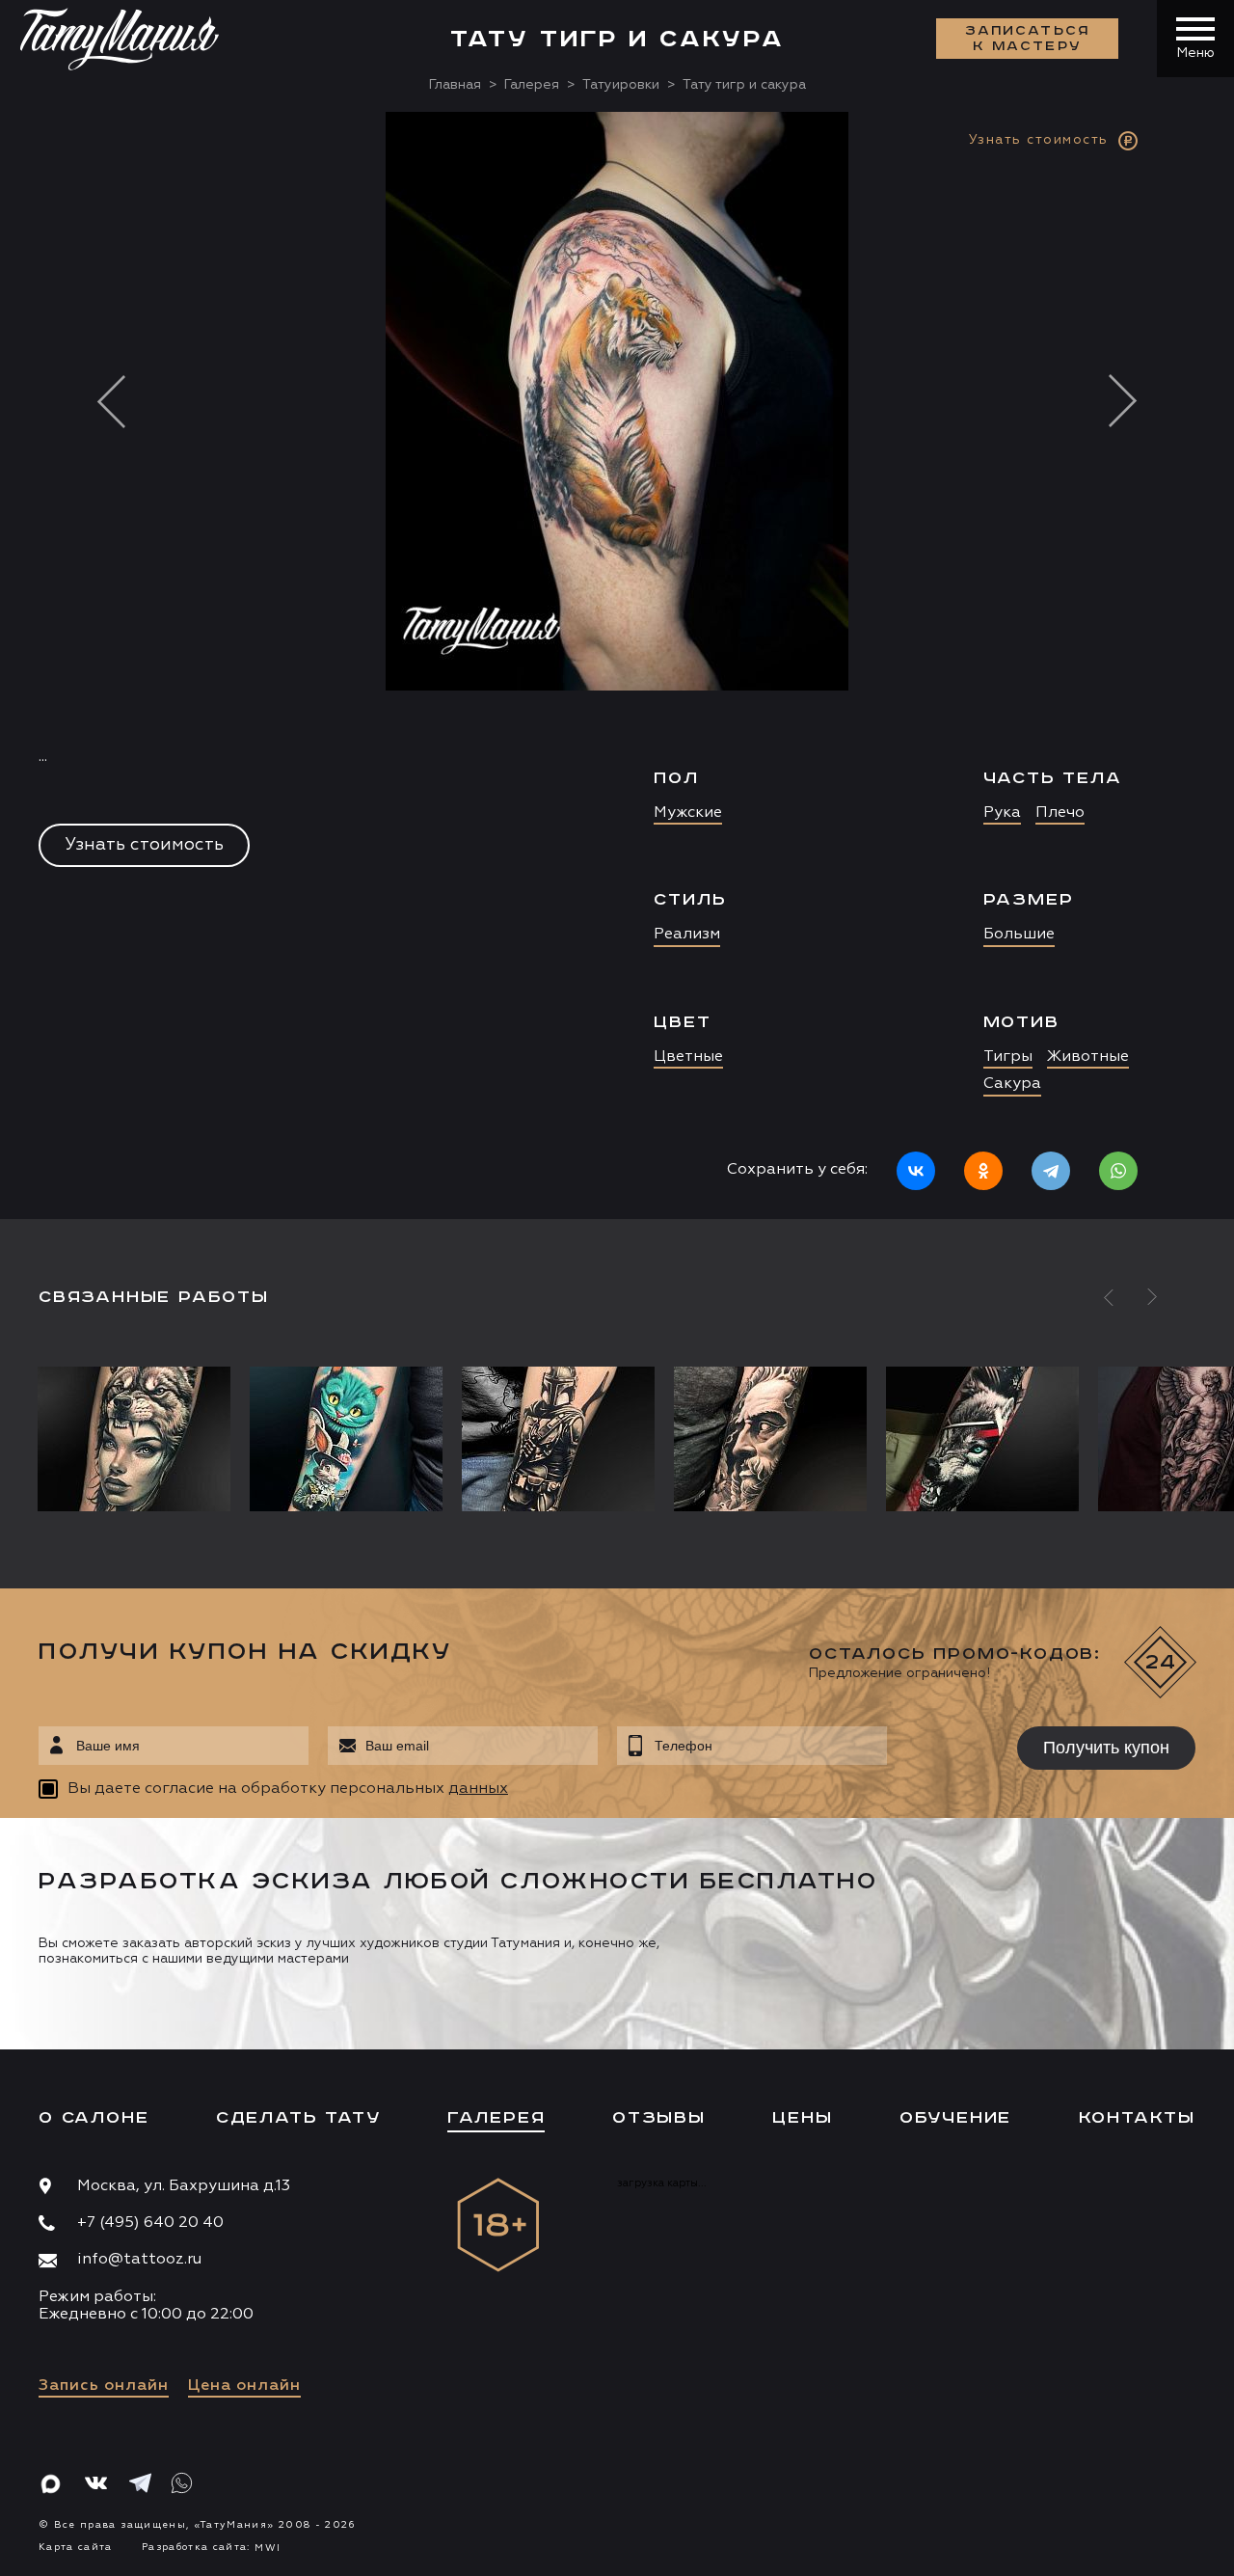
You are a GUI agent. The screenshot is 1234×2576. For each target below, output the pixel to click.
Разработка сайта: (211, 2547)
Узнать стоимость (144, 845)
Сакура (1012, 1084)
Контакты (1137, 2118)
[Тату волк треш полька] (982, 1439)
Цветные (688, 1057)
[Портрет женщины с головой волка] (139, 1439)
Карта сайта (76, 2547)
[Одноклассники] (983, 1171)
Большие (1019, 935)
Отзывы (659, 2118)
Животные (1088, 1057)
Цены (802, 2118)
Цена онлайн (244, 2386)
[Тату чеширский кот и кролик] (346, 1439)
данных (478, 1789)
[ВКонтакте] (916, 1171)
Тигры (1008, 1057)
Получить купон (1106, 1748)
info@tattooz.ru (139, 2260)
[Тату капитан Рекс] (558, 1439)
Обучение (955, 2118)
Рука (1002, 813)
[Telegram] (1051, 1171)
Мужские (688, 813)
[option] (617, 665)
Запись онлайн (104, 2386)
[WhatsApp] (1118, 1171)
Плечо (1060, 813)
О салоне (94, 2118)
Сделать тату (298, 2118)
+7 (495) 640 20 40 (150, 2223)
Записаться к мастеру (1028, 39)
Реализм (687, 935)
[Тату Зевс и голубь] (770, 1439)
